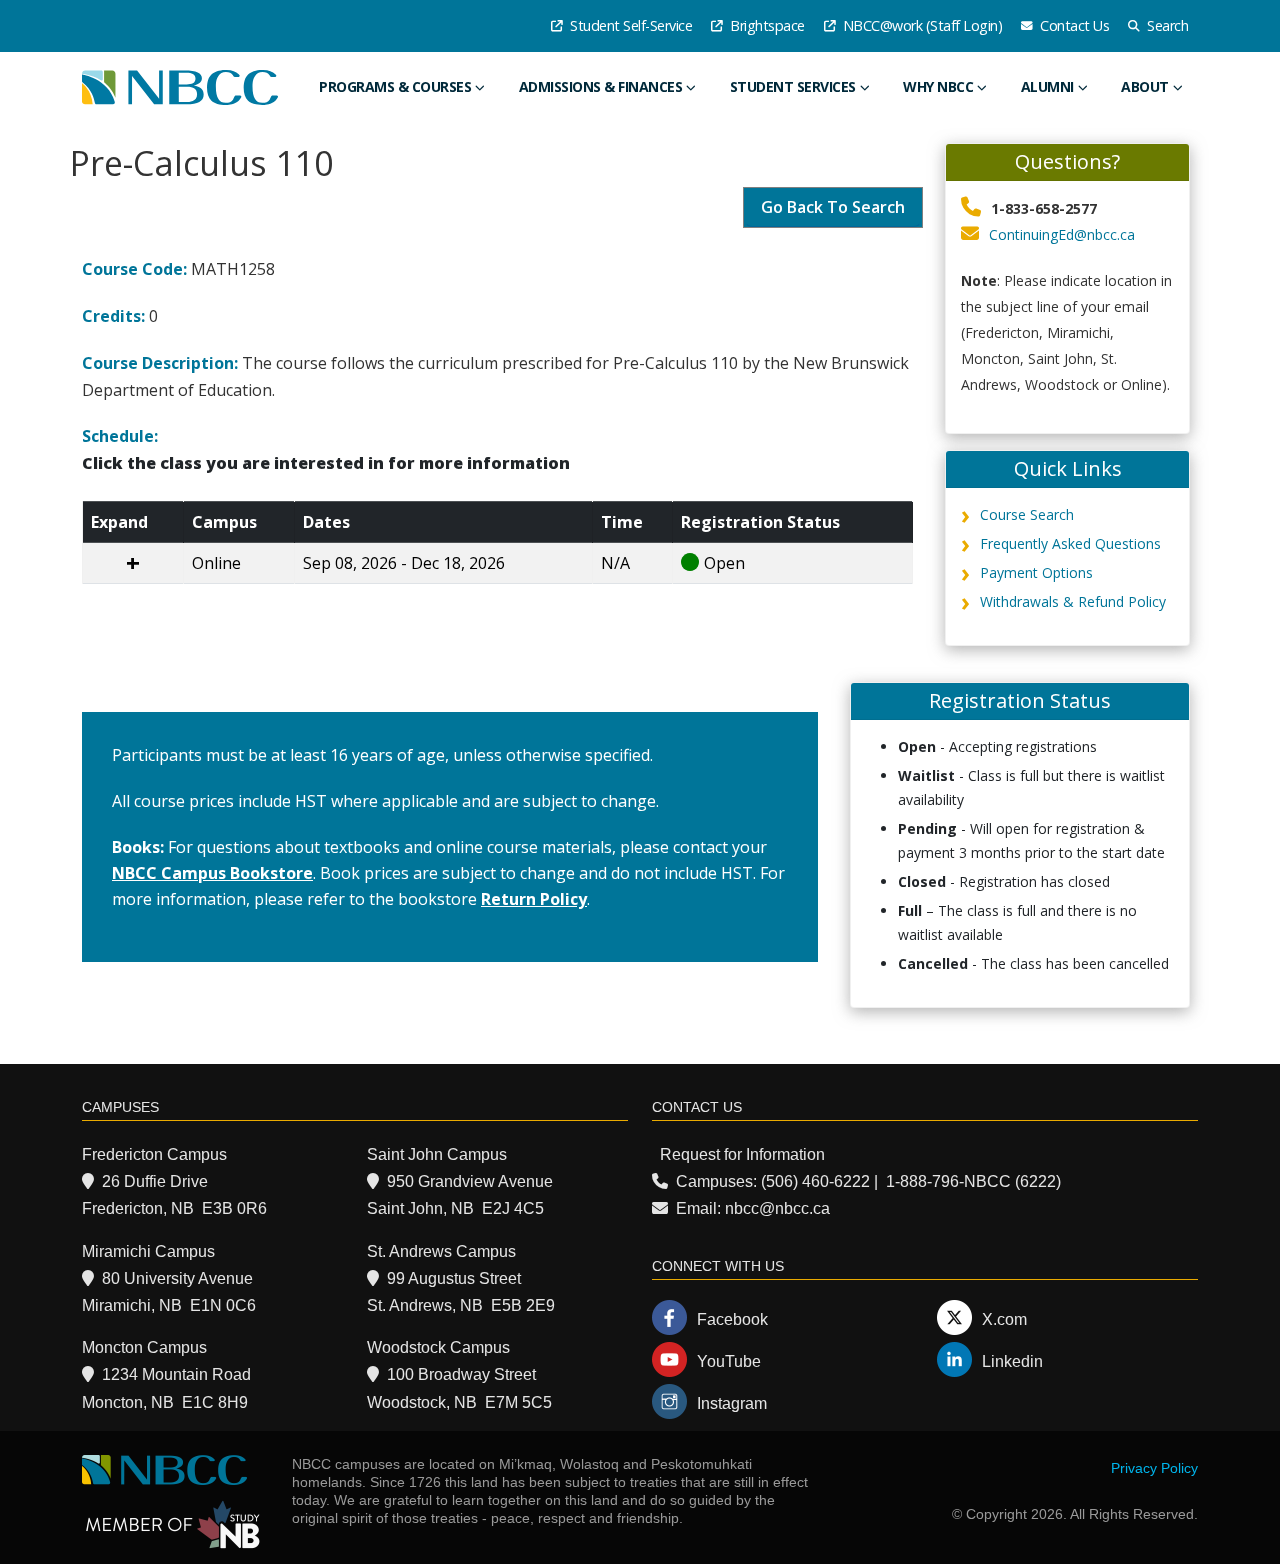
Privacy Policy (1154, 1468)
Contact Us (1073, 25)
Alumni (1047, 86)
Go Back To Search (833, 207)
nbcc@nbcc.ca (777, 1208)
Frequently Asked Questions (1070, 543)
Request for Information (742, 1154)
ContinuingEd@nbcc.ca (1062, 234)
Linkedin (1012, 1361)
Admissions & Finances (601, 86)
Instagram (732, 1403)
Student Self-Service (630, 25)
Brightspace (766, 25)
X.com (1004, 1319)
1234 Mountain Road (176, 1374)
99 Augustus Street (454, 1278)
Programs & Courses (395, 86)
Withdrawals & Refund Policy (1073, 601)
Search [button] (1166, 25)
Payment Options (1036, 572)
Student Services (793, 86)
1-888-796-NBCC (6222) (973, 1181)
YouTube (729, 1361)
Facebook (732, 1319)
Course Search (1027, 514)
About (1145, 86)
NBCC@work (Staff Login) (920, 25)
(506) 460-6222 (815, 1181)
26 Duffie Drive (155, 1181)
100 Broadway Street (461, 1374)
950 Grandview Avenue (470, 1181)
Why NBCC (938, 86)
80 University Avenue (177, 1278)
